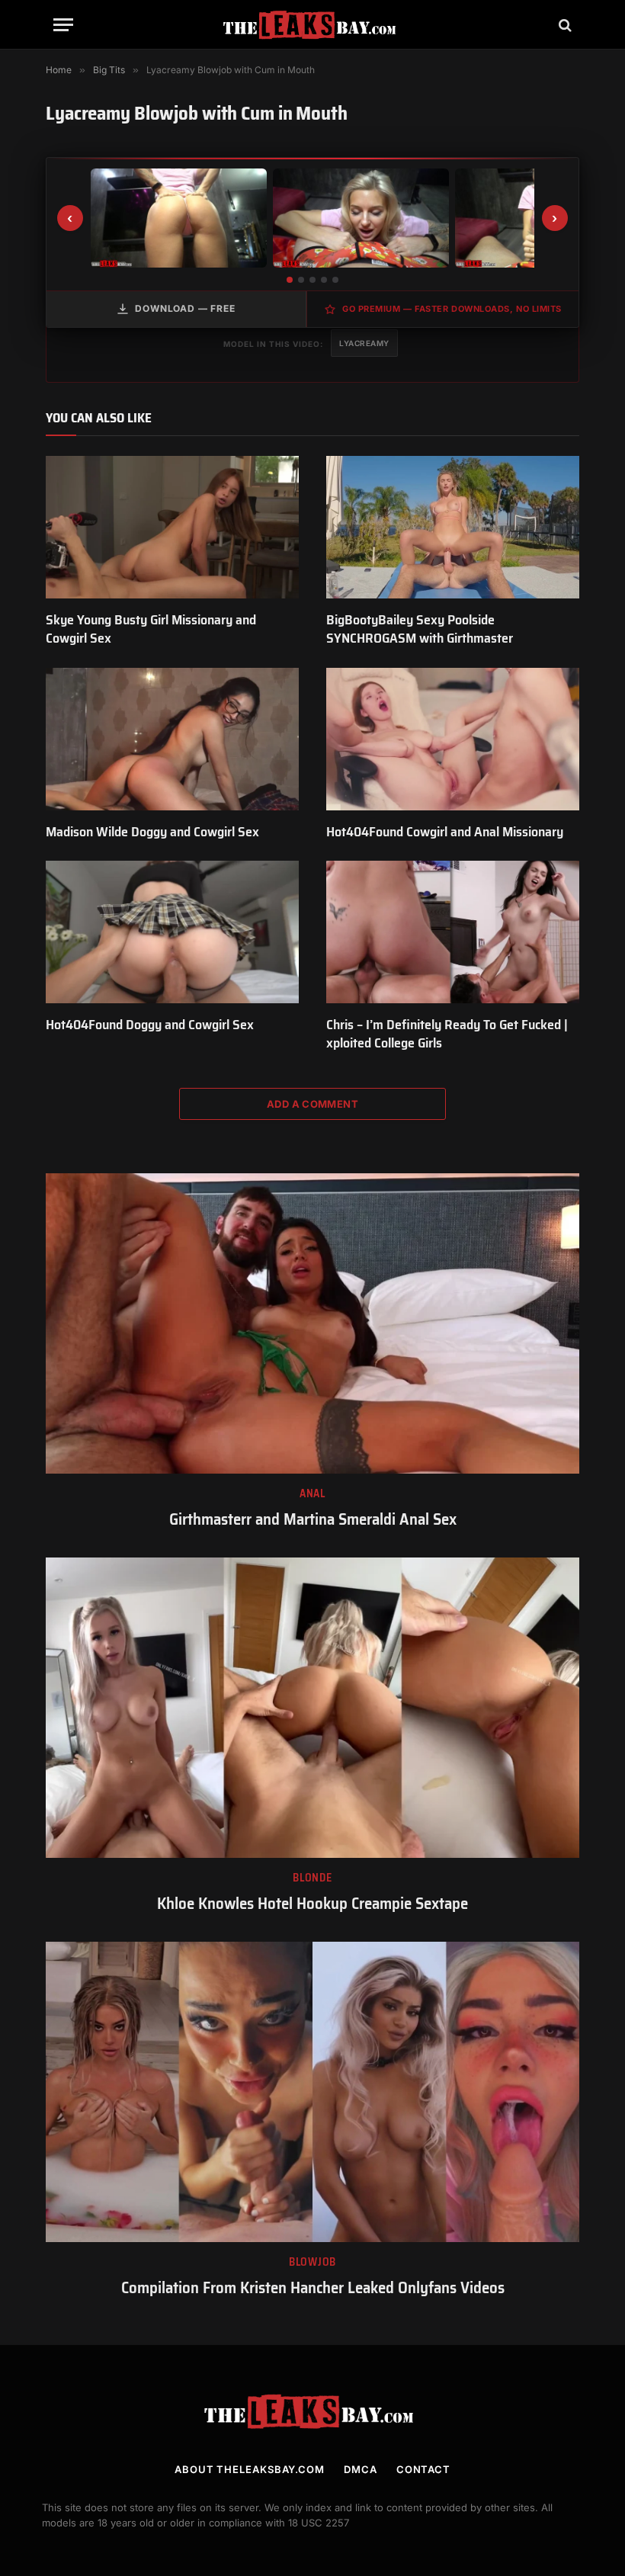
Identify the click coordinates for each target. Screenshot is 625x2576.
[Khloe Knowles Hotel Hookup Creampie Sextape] (312, 1708)
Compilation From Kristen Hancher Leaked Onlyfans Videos (313, 2288)
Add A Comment (312, 1104)
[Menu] (63, 25)
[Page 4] (324, 280)
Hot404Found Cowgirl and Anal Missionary (445, 832)
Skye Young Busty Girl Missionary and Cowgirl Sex (151, 629)
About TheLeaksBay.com (250, 2469)
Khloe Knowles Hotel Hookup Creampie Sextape (312, 1904)
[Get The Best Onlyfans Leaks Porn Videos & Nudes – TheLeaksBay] (312, 25)
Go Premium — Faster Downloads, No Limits (452, 309)
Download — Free (185, 308)
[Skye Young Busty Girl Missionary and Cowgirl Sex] (172, 527)
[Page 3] (312, 280)
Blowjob (312, 2262)
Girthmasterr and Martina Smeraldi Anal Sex (313, 1520)
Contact (423, 2469)
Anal (312, 1494)
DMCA (361, 2469)
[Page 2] (301, 280)
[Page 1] (290, 280)
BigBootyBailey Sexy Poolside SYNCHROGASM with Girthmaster (420, 629)
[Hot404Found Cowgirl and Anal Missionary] (453, 739)
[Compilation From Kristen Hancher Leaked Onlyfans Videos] (312, 2092)
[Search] (564, 25)
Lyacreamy (364, 343)
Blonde (312, 1878)
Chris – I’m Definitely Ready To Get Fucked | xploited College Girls (447, 1034)
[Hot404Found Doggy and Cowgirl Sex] (172, 932)
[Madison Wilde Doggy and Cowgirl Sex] (172, 739)
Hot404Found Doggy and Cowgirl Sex (150, 1025)
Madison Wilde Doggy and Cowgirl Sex (152, 832)
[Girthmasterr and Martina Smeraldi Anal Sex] (312, 1323)
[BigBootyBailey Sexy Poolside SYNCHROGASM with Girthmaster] (453, 527)
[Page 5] (335, 280)
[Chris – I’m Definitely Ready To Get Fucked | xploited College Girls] (453, 932)
